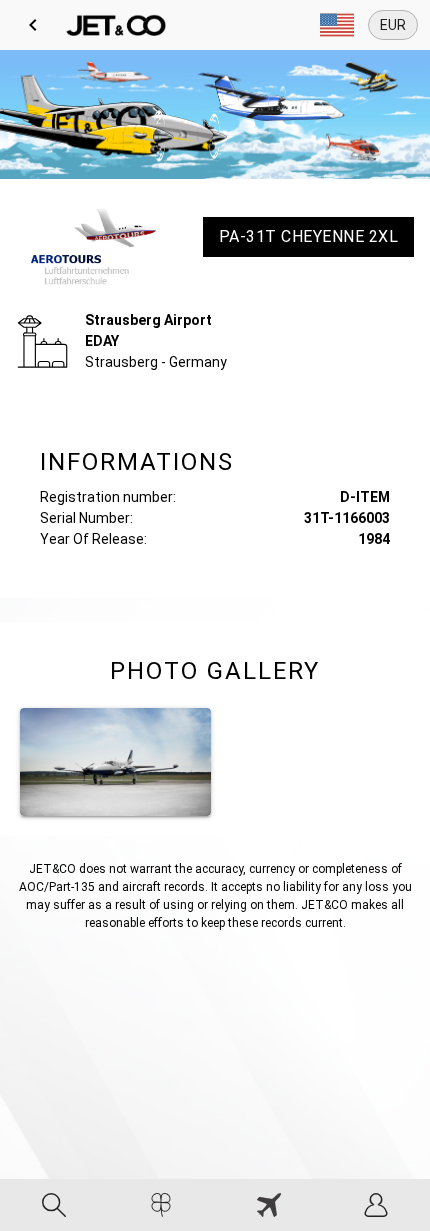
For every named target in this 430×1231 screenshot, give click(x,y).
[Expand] (337, 25)
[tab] (54, 1205)
